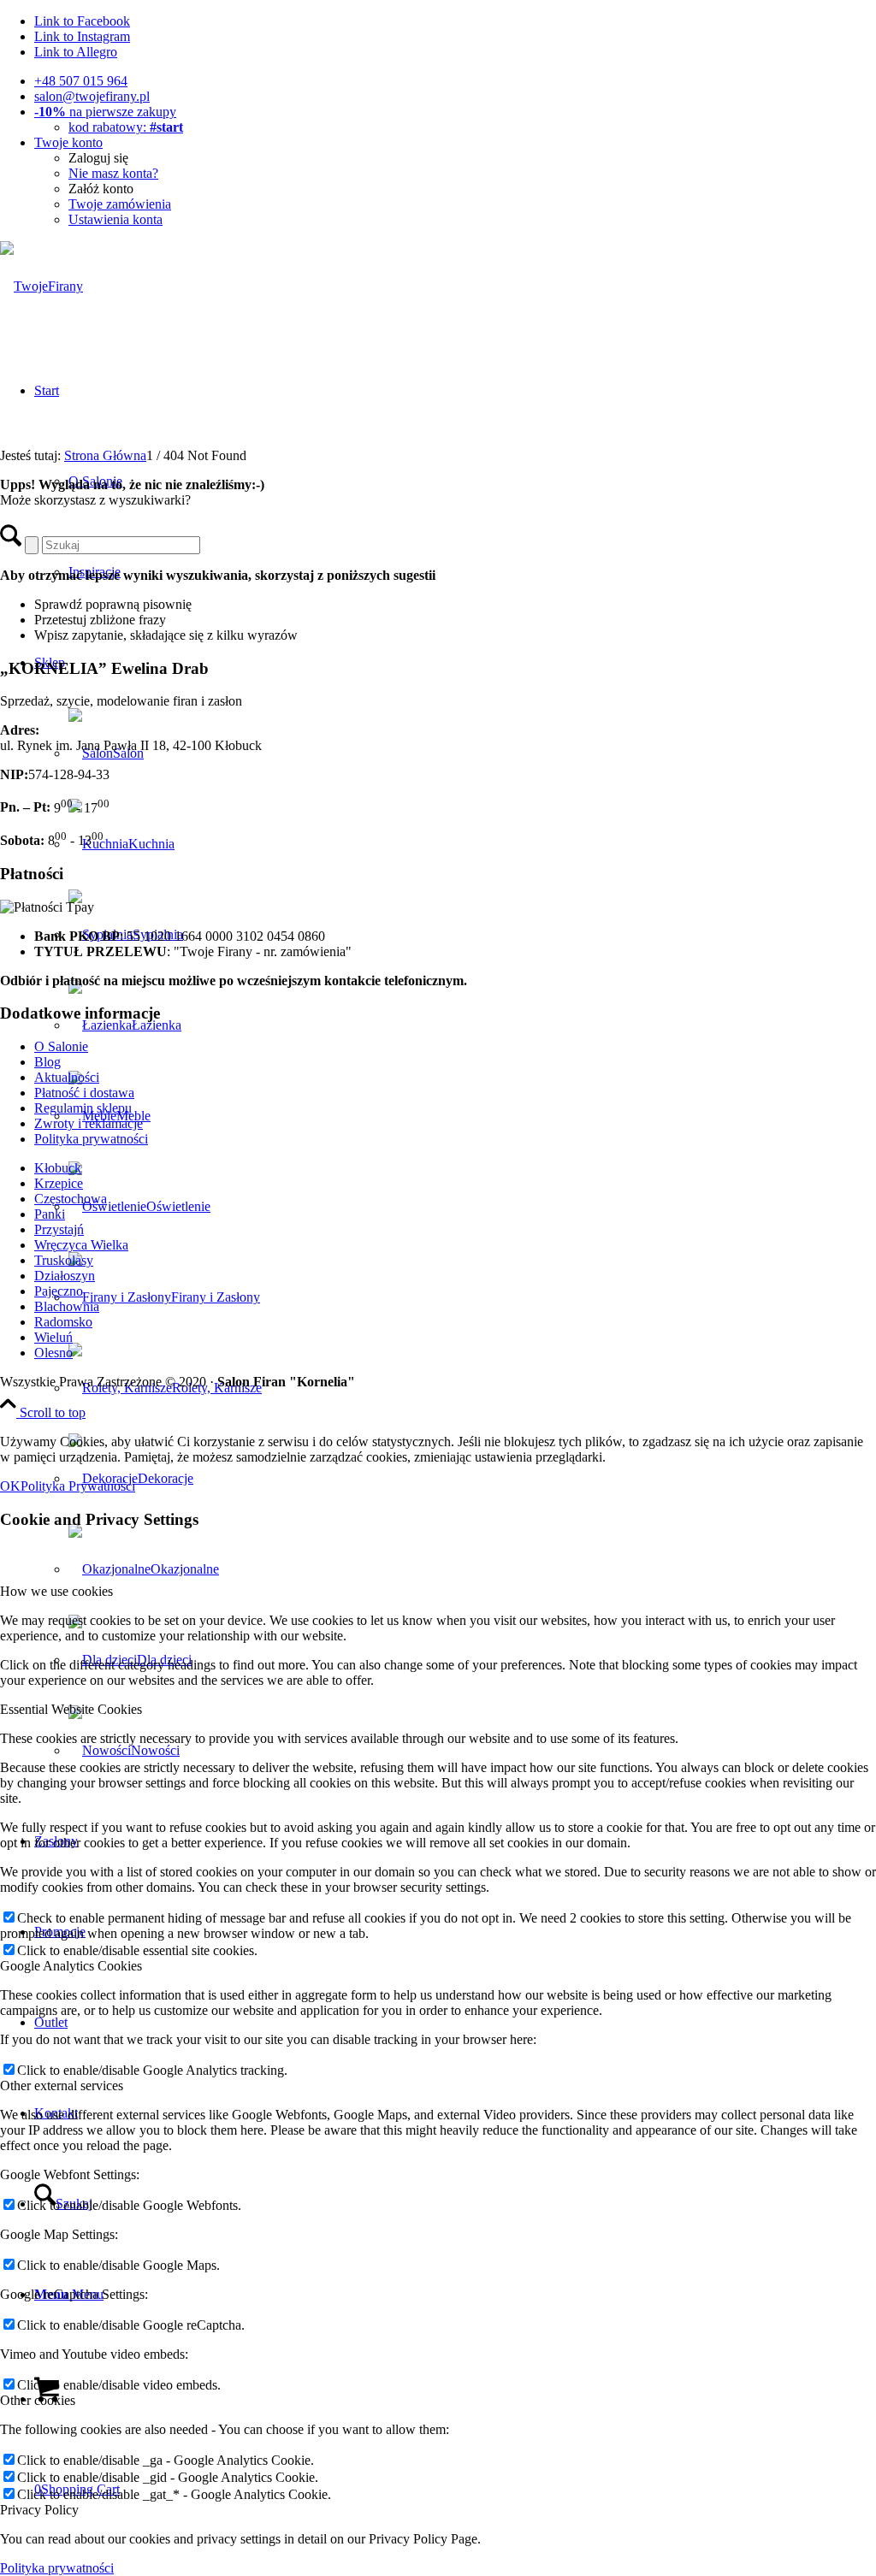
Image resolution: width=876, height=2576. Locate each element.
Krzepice (59, 1183)
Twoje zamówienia (120, 204)
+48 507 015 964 (81, 81)
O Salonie (61, 1046)
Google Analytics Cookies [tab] (71, 1966)
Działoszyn (65, 1276)
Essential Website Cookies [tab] (71, 1709)
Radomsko (63, 1322)
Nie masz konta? (113, 173)
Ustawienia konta (115, 219)
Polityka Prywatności (78, 1486)
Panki (50, 1214)
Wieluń (53, 1337)
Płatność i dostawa (84, 1093)
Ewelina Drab (104, 668)
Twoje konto (68, 142)
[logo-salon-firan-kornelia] (41, 286)
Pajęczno (59, 1291)
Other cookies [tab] (38, 2400)
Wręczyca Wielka (81, 1245)
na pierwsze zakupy (105, 112)
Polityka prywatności (91, 1139)
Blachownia (67, 1306)
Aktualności (67, 1077)
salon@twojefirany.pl (92, 96)
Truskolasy (64, 1260)
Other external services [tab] (62, 2086)
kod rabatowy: (126, 127)
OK (10, 1486)
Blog (47, 1062)
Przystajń (59, 1229)
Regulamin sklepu (83, 1108)
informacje (80, 1013)
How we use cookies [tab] (56, 1591)
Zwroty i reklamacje (89, 1123)
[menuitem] (455, 81)
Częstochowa (71, 1199)
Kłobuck (58, 1168)
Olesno (53, 1353)
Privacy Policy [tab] (39, 2510)
